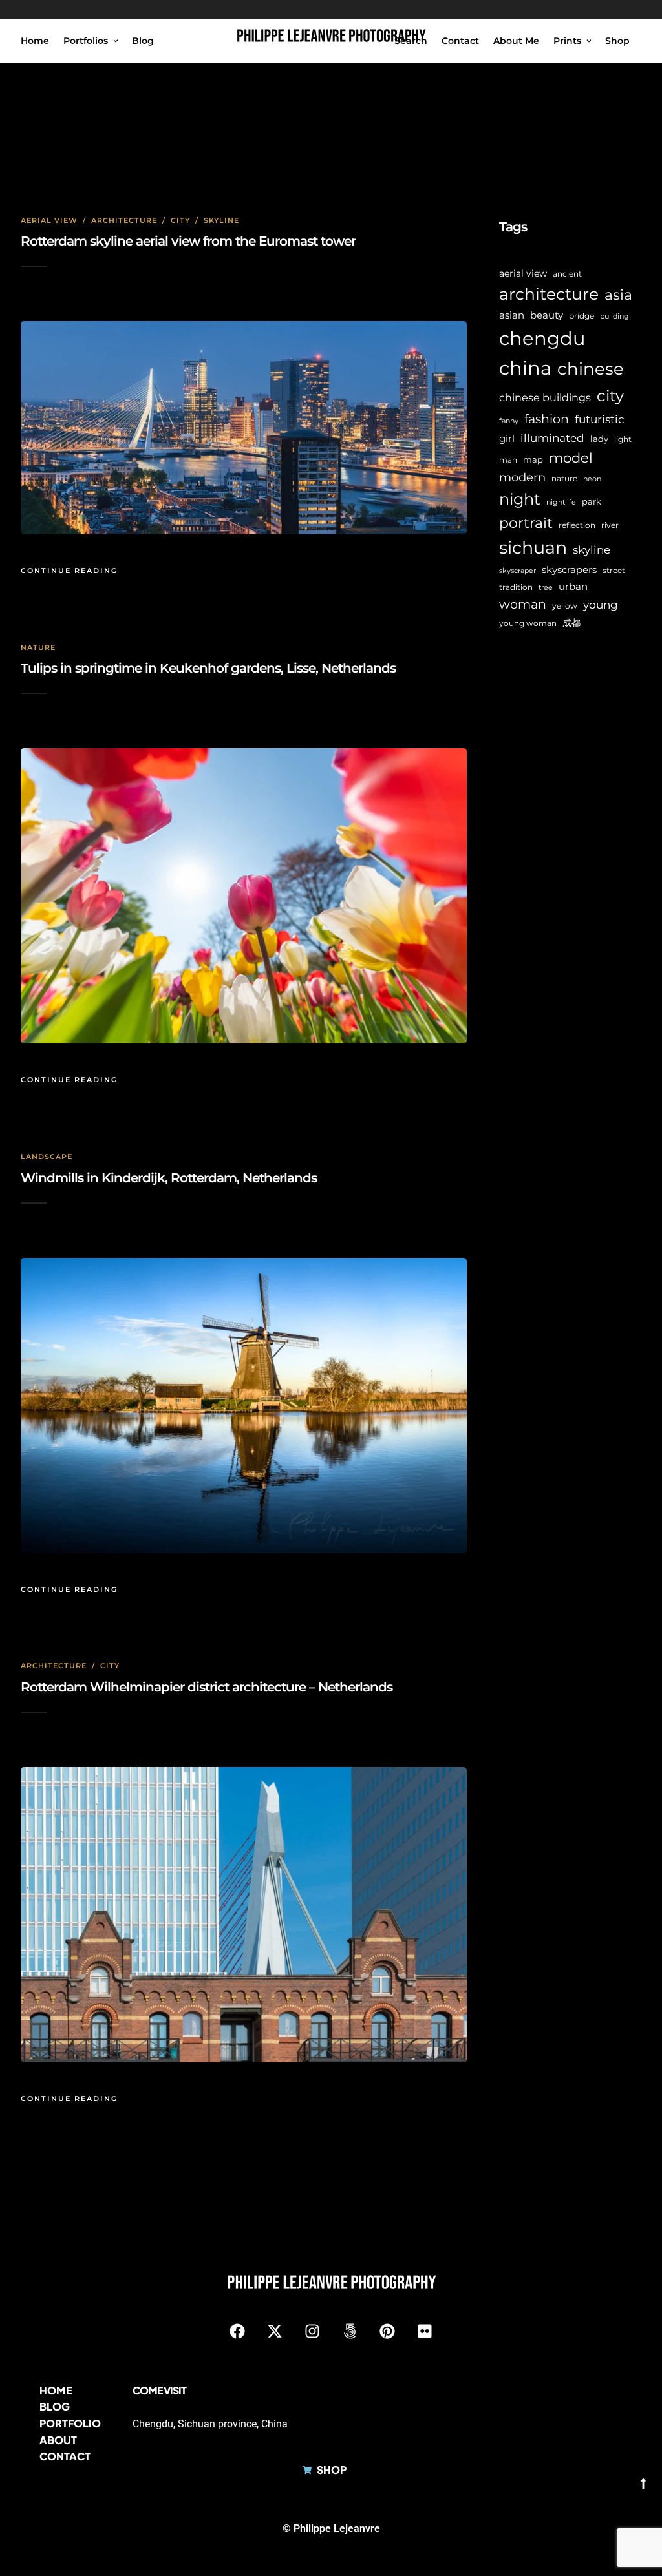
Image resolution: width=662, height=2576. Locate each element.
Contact (460, 41)
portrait (526, 523)
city (610, 396)
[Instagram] (312, 2331)
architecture (549, 294)
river (610, 525)
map (533, 459)
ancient (567, 274)
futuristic (600, 419)
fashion (547, 419)
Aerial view (49, 220)
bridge (582, 316)
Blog (143, 41)
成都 (571, 623)
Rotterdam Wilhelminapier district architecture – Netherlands (207, 1687)
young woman (528, 623)
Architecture (124, 220)
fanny (509, 421)
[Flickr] (425, 2331)
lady (599, 439)
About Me (516, 41)
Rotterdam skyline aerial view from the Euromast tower (188, 241)
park (592, 501)
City (180, 220)
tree (546, 588)
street (614, 571)
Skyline (221, 220)
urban (573, 586)
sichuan (533, 548)
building (614, 316)
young (601, 604)
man (508, 460)
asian (512, 315)
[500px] (350, 2331)
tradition (516, 587)
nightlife (561, 502)
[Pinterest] (387, 2331)
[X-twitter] (275, 2331)
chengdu (542, 338)
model (571, 458)
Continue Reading (69, 571)
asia (618, 295)
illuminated (552, 438)
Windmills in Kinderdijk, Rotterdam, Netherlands (169, 1178)
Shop (617, 41)
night (520, 499)
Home (35, 41)
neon (592, 479)
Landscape (47, 1157)
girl (507, 438)
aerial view (523, 273)
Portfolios (86, 41)
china (525, 368)
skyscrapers (569, 570)
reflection (577, 525)
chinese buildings (545, 398)
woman (523, 604)
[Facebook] (237, 2331)
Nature (38, 647)
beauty (547, 315)
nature (564, 479)
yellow (565, 606)
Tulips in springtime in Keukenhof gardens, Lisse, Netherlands (208, 668)
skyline (592, 550)
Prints (567, 41)
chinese (591, 369)
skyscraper (518, 571)
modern (522, 477)
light (623, 439)
